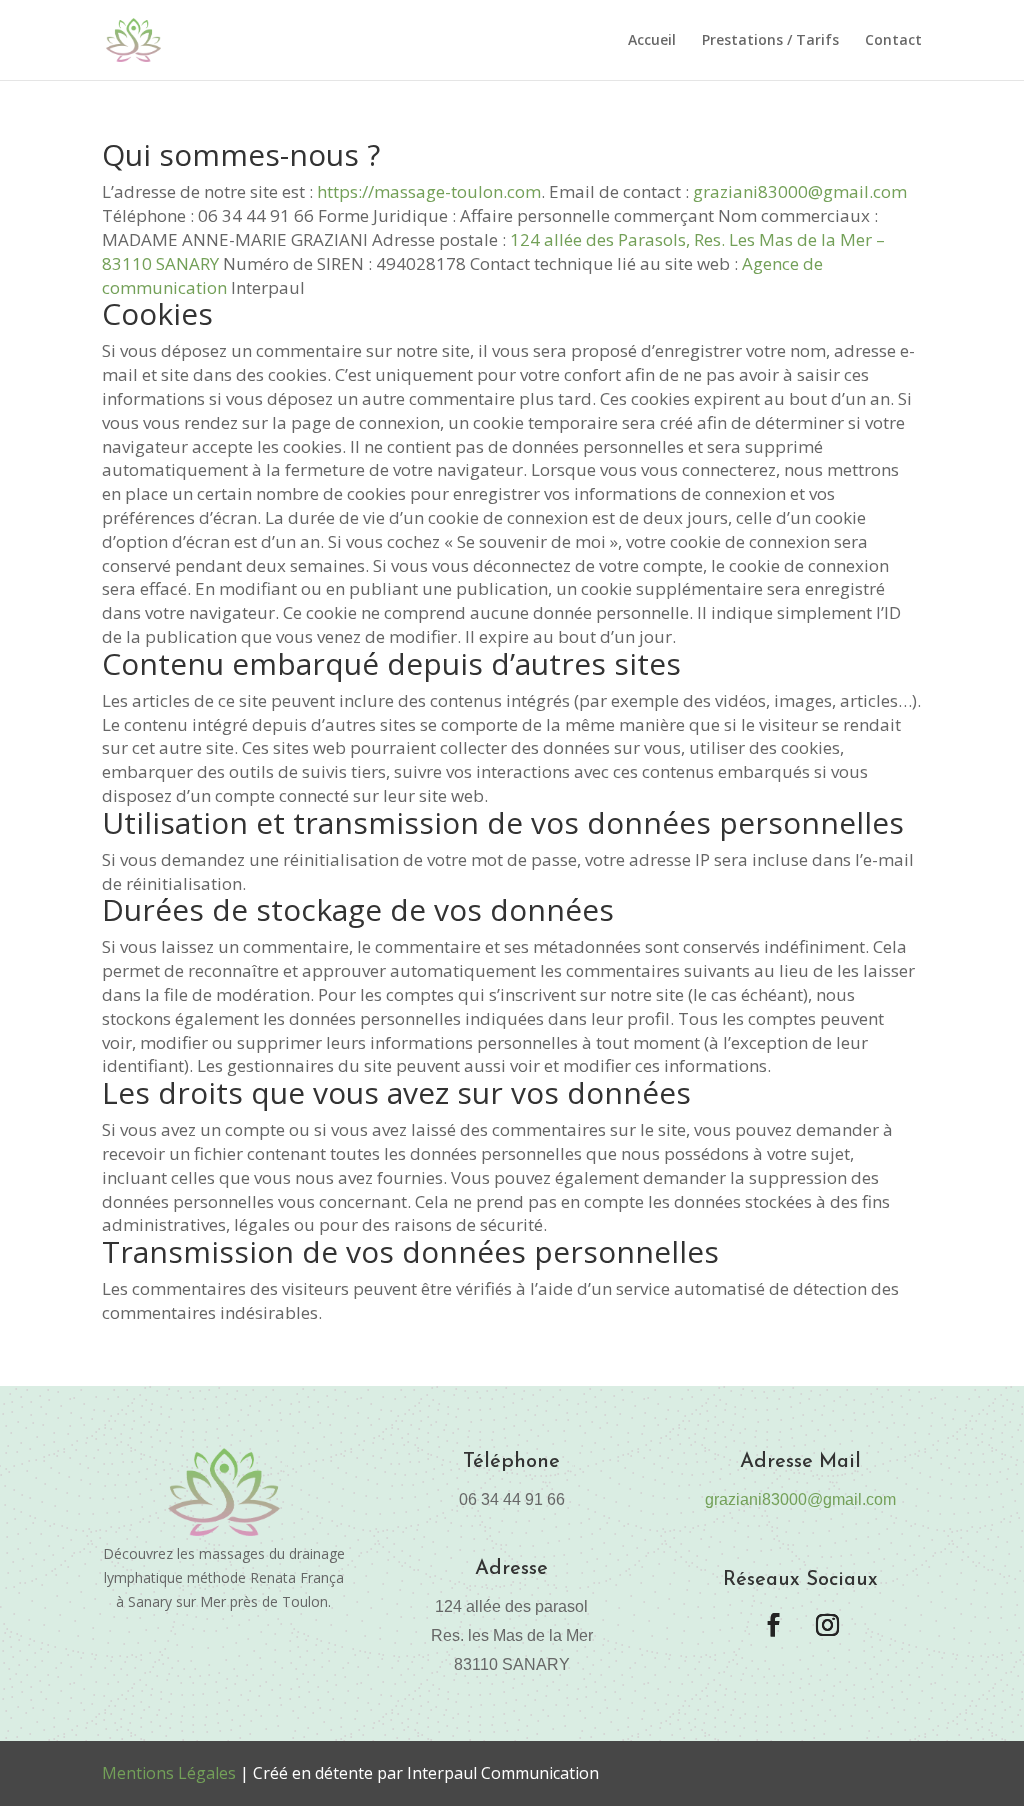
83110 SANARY (160, 263)
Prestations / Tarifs (770, 41)
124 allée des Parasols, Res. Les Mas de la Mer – (699, 239)
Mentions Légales (169, 1773)
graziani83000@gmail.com (800, 191)
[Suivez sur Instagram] (827, 1625)
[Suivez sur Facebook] (773, 1625)
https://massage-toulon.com (429, 191)
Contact (893, 41)
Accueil (652, 41)
